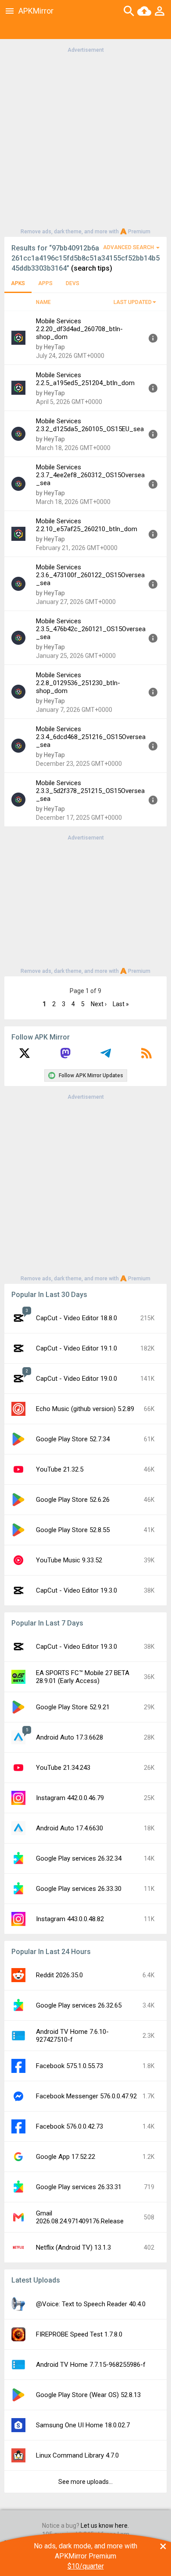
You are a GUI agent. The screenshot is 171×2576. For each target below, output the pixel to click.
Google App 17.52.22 (66, 2157)
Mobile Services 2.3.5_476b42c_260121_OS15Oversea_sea (91, 629)
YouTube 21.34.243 (63, 1768)
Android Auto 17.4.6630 (69, 1828)
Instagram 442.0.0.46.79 (70, 1798)
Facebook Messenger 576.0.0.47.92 (86, 2096)
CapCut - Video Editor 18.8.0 (77, 1318)
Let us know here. (105, 2526)
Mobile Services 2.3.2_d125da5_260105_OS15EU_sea (90, 425)
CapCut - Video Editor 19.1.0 (77, 1348)
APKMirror (36, 11)
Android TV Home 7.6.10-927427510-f (72, 2036)
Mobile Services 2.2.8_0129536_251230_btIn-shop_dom (78, 683)
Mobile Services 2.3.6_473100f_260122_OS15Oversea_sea (90, 575)
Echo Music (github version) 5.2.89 (85, 1409)
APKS (18, 283)
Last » (121, 1004)
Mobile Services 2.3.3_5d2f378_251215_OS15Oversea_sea (90, 791)
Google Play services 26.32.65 (79, 2005)
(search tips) (92, 268)
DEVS (73, 283)
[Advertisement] (85, 140)
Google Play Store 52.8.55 (73, 1530)
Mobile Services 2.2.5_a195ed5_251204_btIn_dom (85, 379)
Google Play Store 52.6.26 (73, 1500)
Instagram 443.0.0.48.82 (70, 1919)
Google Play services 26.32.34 (79, 1858)
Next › (99, 1004)
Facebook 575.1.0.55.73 (69, 2066)
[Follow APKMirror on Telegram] (106, 1056)
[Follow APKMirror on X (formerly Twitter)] (25, 1056)
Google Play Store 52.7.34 (73, 1439)
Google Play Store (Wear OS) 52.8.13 (88, 2395)
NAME (43, 302)
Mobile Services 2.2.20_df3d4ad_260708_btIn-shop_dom (79, 329)
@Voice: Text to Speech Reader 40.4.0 (91, 2304)
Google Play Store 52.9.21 (73, 1707)
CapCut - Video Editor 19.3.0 (77, 1590)
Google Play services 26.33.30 (79, 1889)
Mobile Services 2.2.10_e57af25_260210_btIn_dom (87, 525)
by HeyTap (50, 347)
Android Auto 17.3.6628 (69, 1737)
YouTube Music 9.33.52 (69, 1560)
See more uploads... (85, 2482)
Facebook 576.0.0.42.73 (69, 2126)
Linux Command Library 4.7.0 (77, 2455)
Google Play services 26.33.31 (79, 2187)
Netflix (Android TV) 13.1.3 (73, 2247)
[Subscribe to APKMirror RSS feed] (146, 1056)
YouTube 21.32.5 (60, 1469)
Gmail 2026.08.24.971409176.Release (80, 2217)
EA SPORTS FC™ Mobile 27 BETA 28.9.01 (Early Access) (83, 1677)
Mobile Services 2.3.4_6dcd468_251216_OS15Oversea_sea (91, 737)
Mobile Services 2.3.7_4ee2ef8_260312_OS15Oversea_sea (90, 475)
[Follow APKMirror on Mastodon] (65, 1056)
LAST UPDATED (133, 302)
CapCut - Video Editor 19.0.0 (77, 1379)
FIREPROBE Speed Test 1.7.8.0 (79, 2334)
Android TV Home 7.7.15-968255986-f (91, 2365)
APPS (45, 283)
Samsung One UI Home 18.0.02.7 (83, 2425)
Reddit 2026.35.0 (59, 1975)
